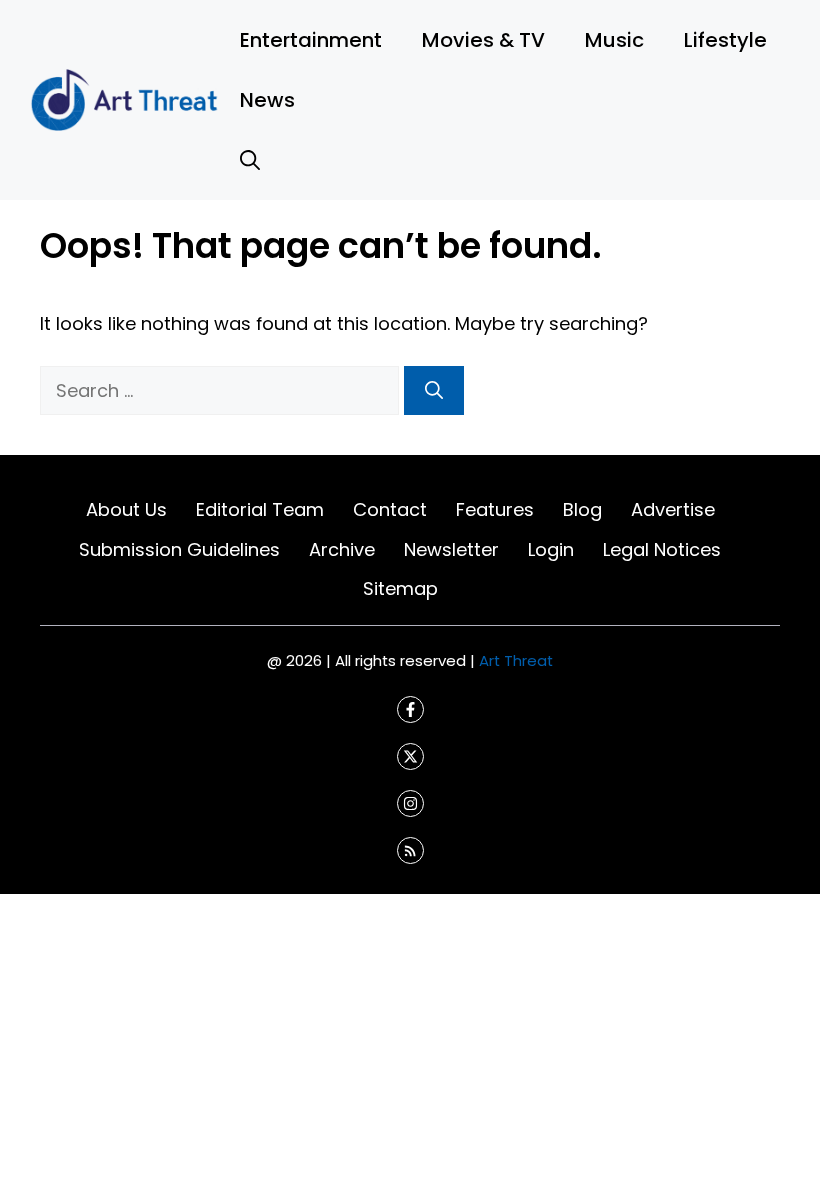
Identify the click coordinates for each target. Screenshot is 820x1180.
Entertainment (311, 40)
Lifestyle (725, 40)
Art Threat (516, 660)
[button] (250, 160)
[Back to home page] (125, 98)
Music (614, 40)
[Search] (434, 390)
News (267, 100)
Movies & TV (483, 40)
